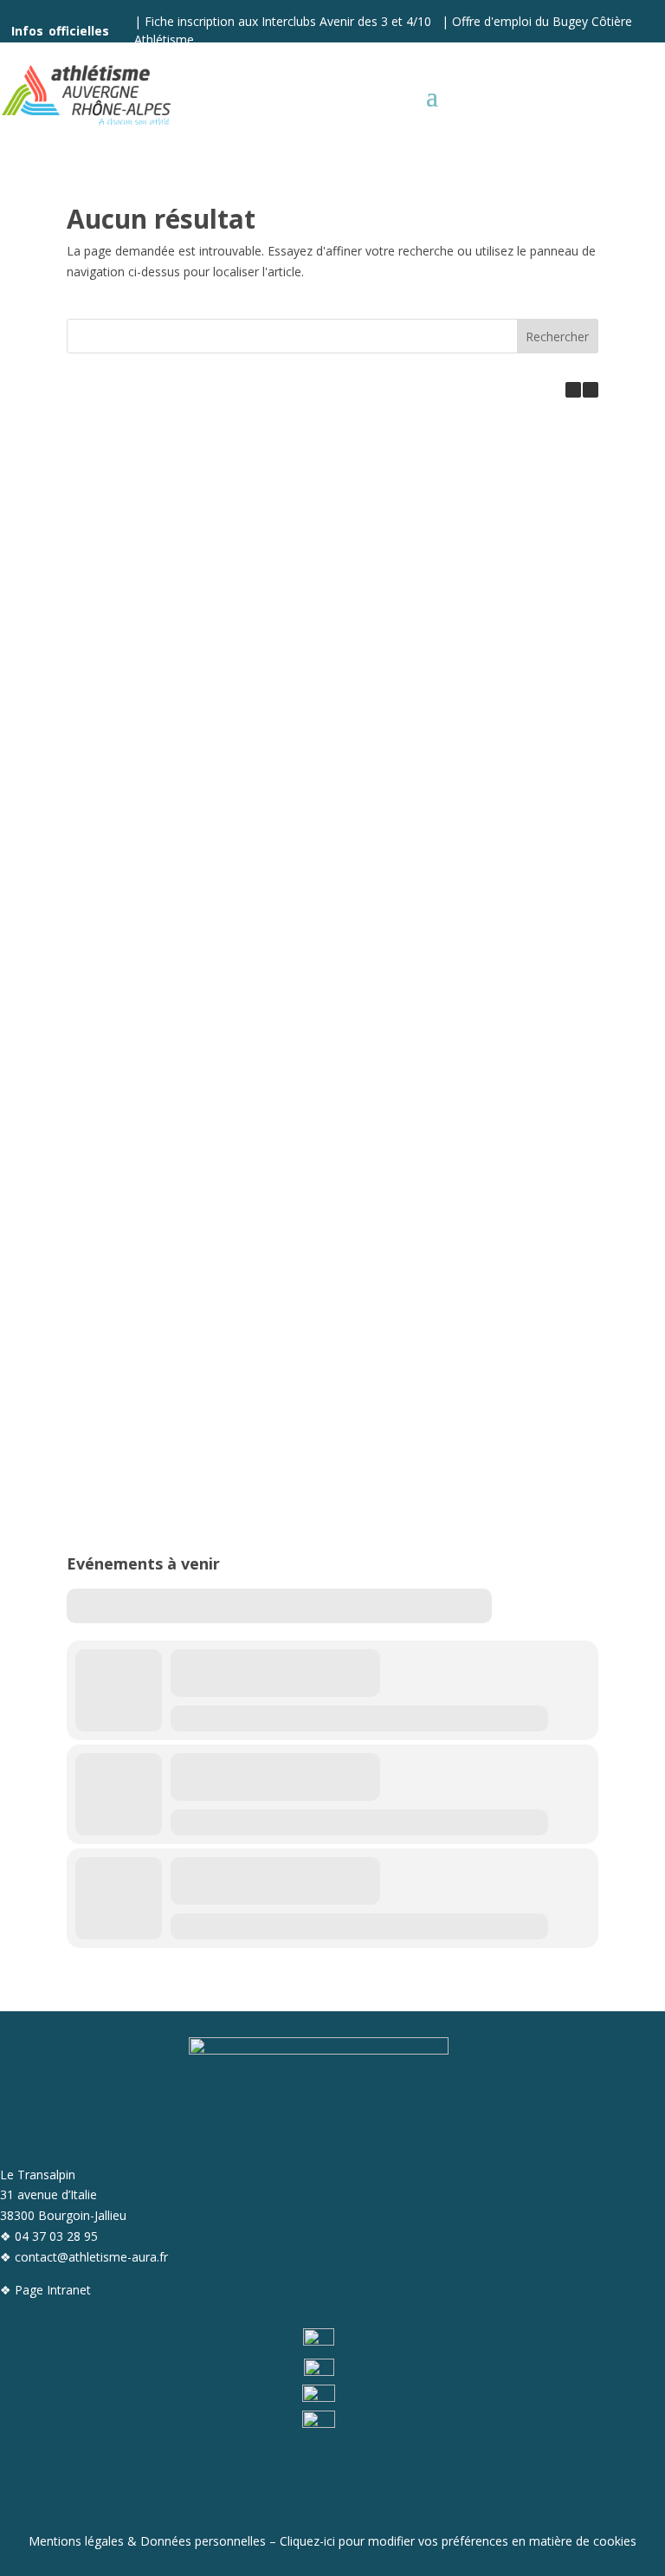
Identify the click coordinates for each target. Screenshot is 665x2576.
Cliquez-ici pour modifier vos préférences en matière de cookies (458, 2541)
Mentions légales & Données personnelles (147, 2541)
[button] (591, 390)
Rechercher (557, 337)
